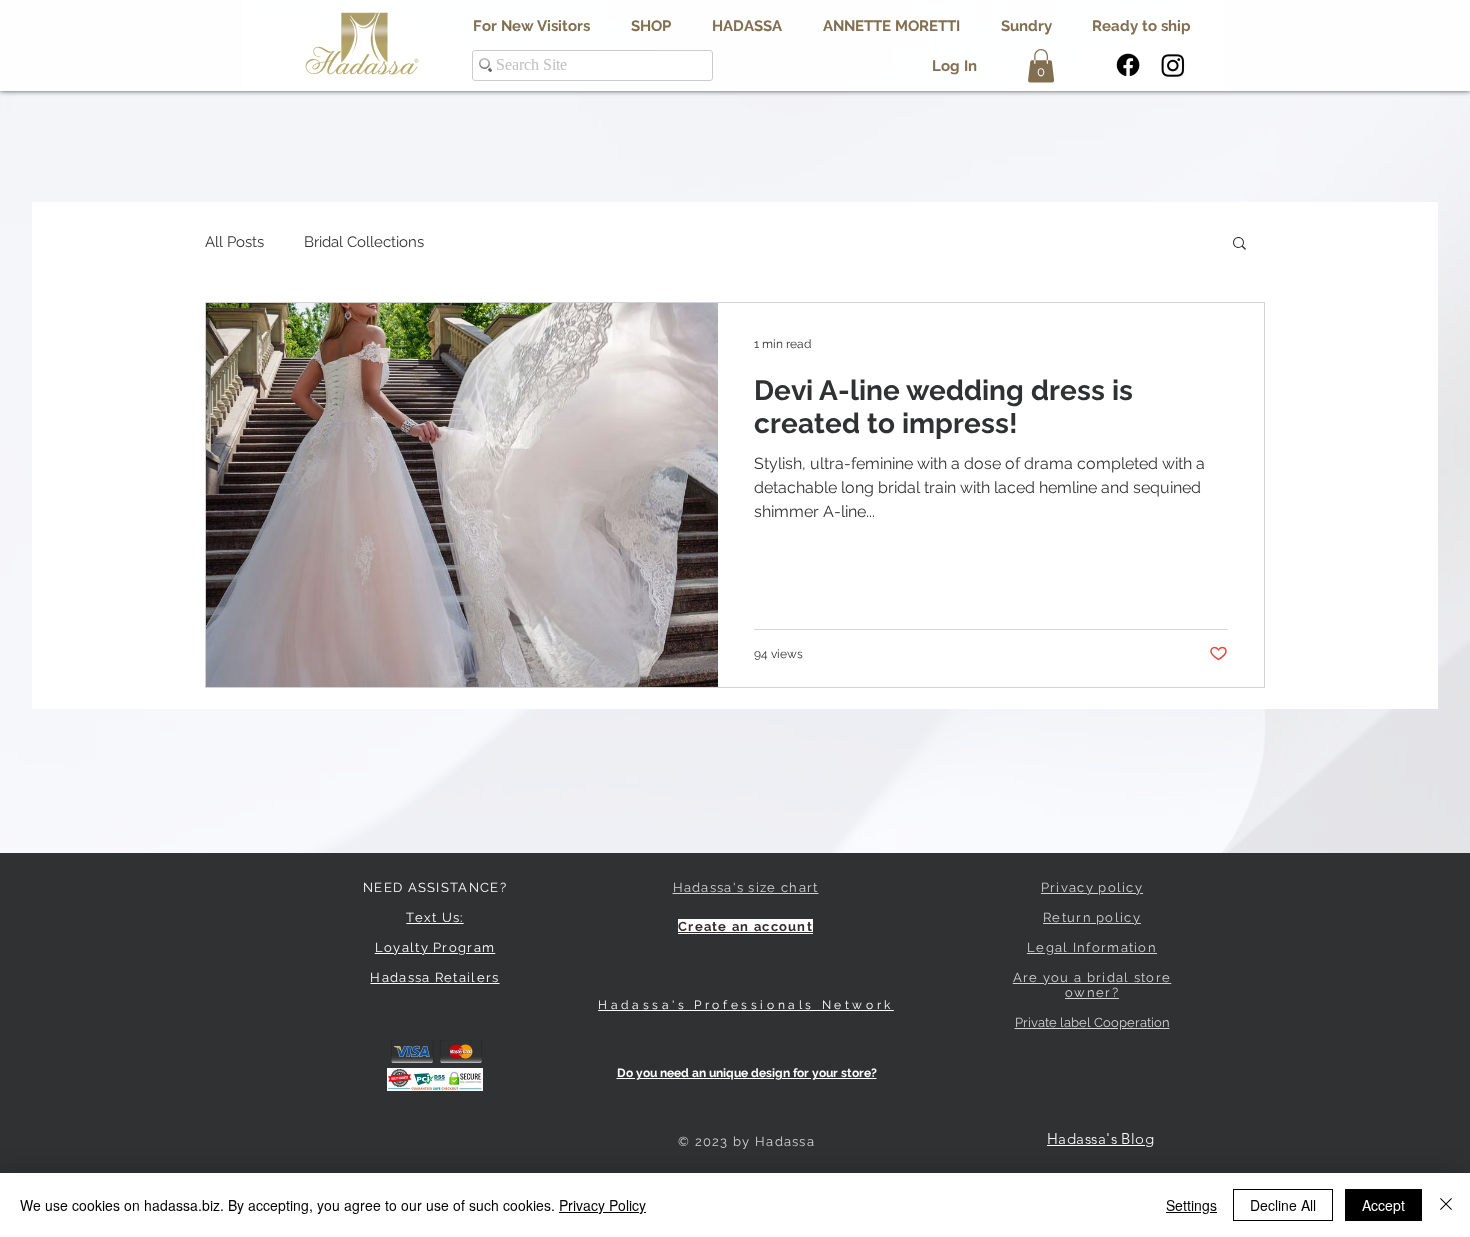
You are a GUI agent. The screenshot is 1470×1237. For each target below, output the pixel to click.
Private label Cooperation (1092, 1022)
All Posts (234, 242)
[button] (746, 26)
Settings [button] (1191, 1205)
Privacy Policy (602, 1205)
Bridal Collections (364, 242)
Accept (1383, 1205)
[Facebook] (1128, 65)
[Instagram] (1173, 65)
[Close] (1446, 1205)
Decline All (1283, 1205)
